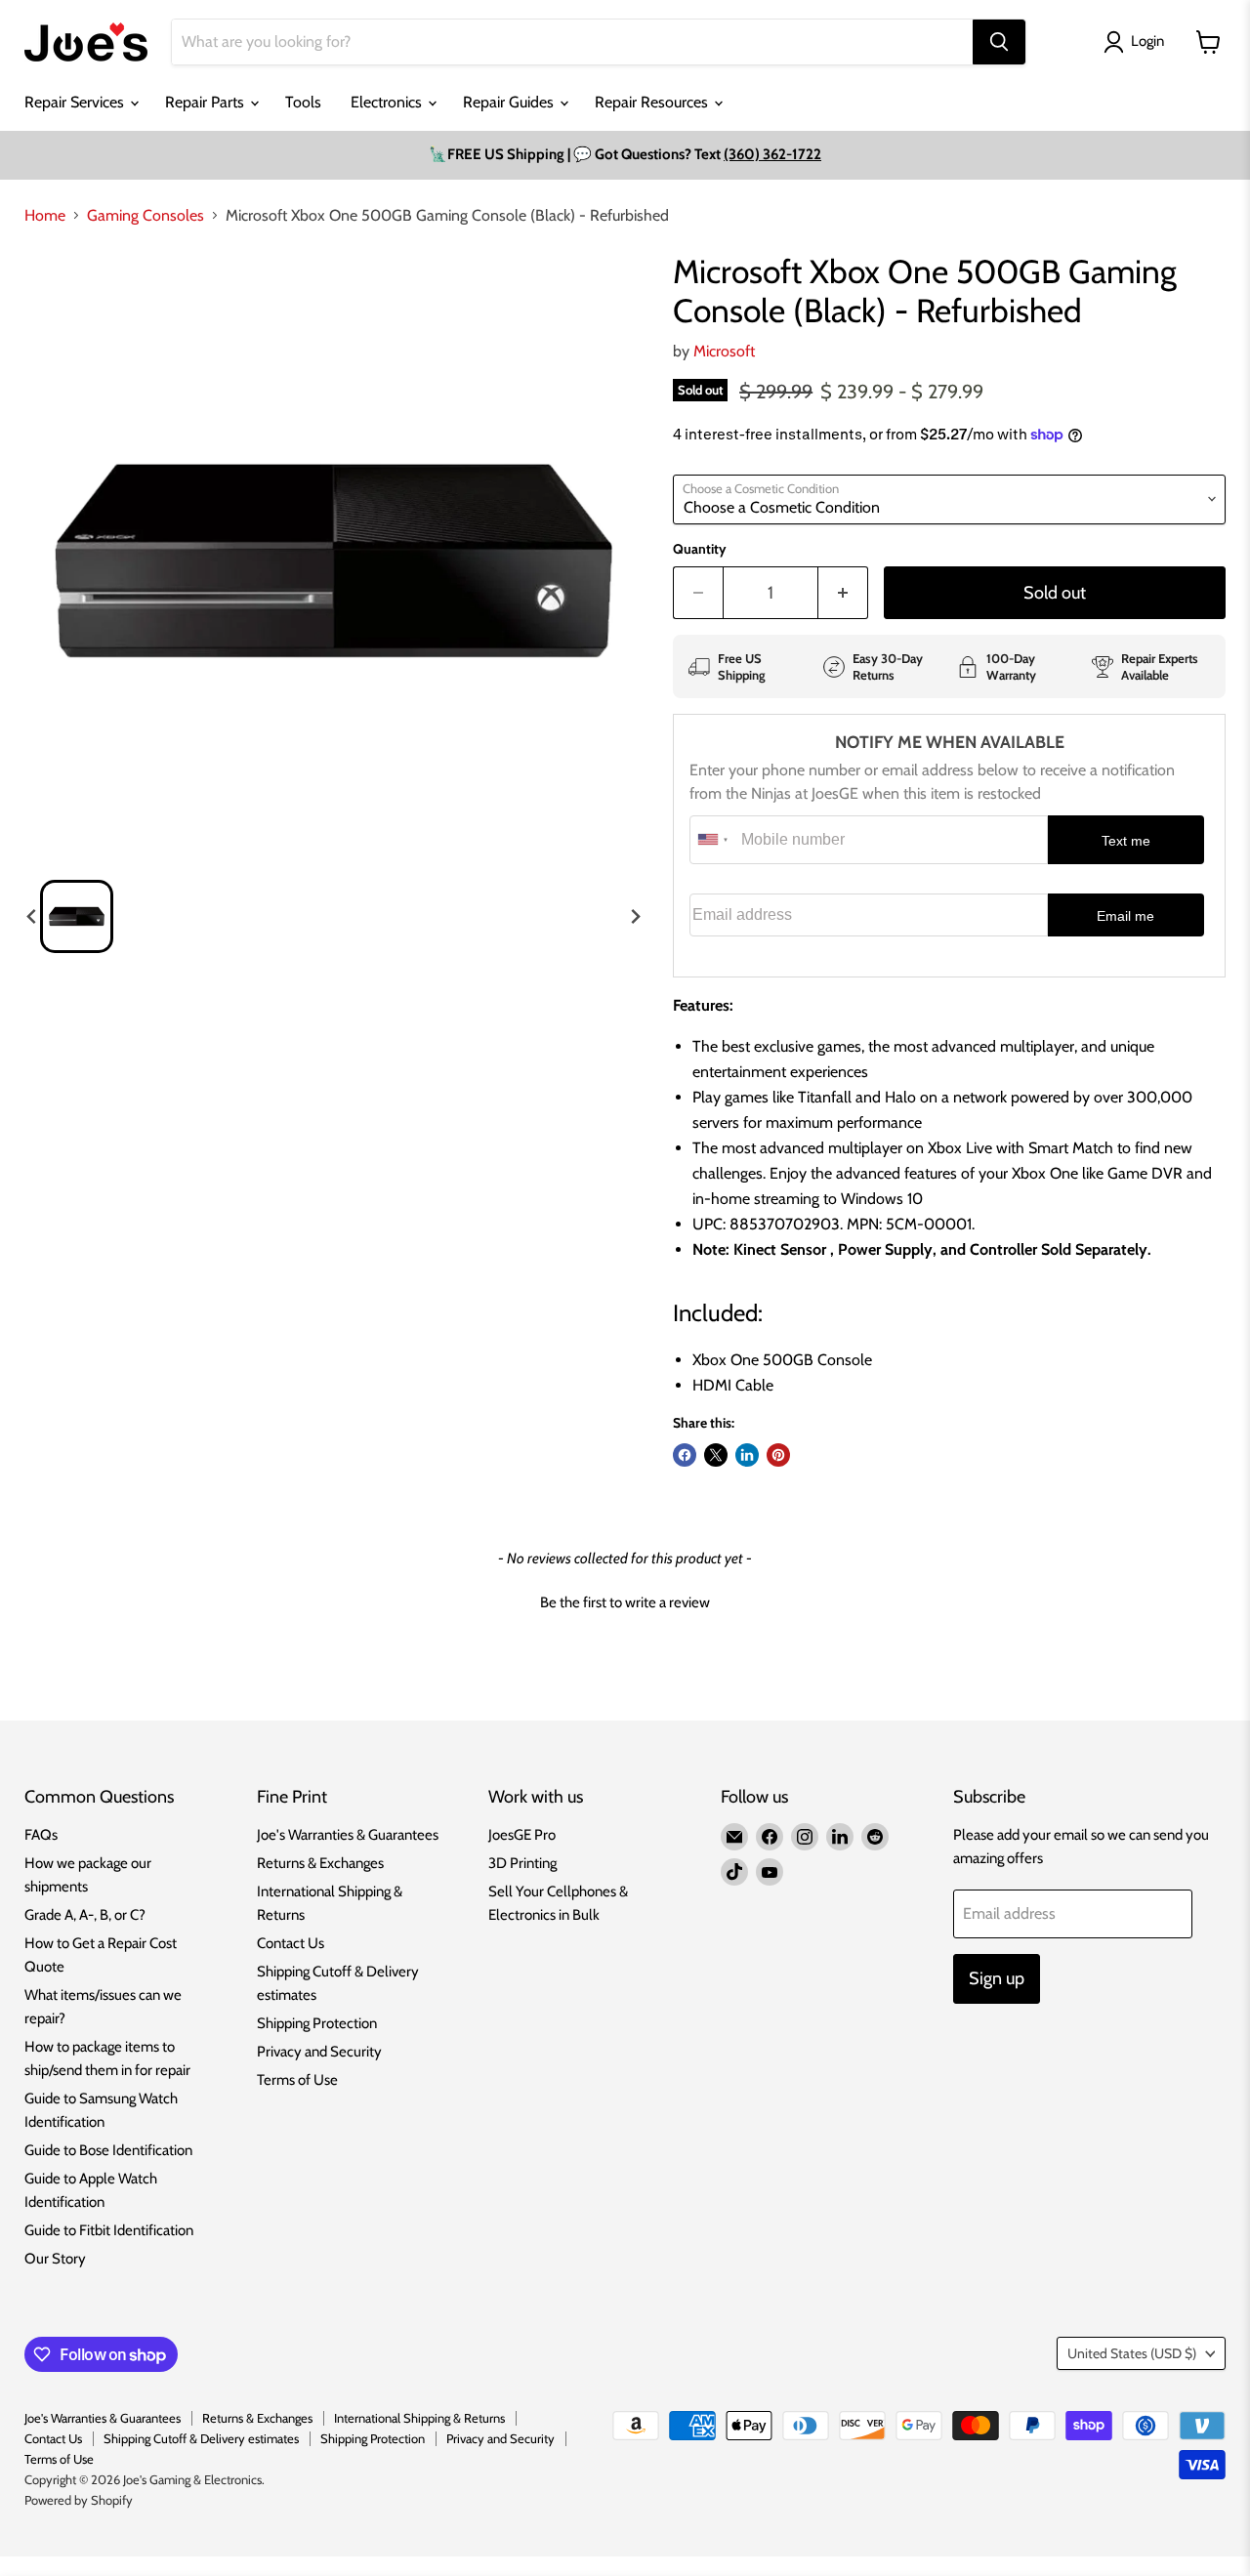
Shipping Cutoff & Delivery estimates (201, 2438)
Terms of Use (297, 2080)
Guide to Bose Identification (108, 2150)
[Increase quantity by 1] (843, 593)
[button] (77, 916)
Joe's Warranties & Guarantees (348, 1835)
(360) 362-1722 (772, 154)
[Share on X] (716, 1455)
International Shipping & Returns (419, 2418)
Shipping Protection (317, 2023)
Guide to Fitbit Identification (109, 2230)
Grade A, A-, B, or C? (85, 1915)
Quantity (700, 549)
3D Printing (522, 1863)
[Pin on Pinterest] (778, 1455)
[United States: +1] (713, 840)
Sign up (997, 1978)
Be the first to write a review (625, 1602)
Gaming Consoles (146, 216)
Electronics (388, 102)
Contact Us (291, 1943)
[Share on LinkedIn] (747, 1455)
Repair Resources (653, 102)
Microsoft (724, 351)
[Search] (999, 42)
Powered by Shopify (79, 2500)
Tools (303, 102)
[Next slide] (635, 917)
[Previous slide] (32, 917)
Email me (1125, 916)
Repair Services (76, 102)
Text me (1126, 841)
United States (1132, 2353)
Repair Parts (207, 102)
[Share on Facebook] (685, 1455)
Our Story (55, 2259)
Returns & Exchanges (320, 1863)
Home (45, 216)
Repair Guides (510, 102)
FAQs (41, 1835)
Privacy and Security (319, 2052)
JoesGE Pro (522, 1835)
